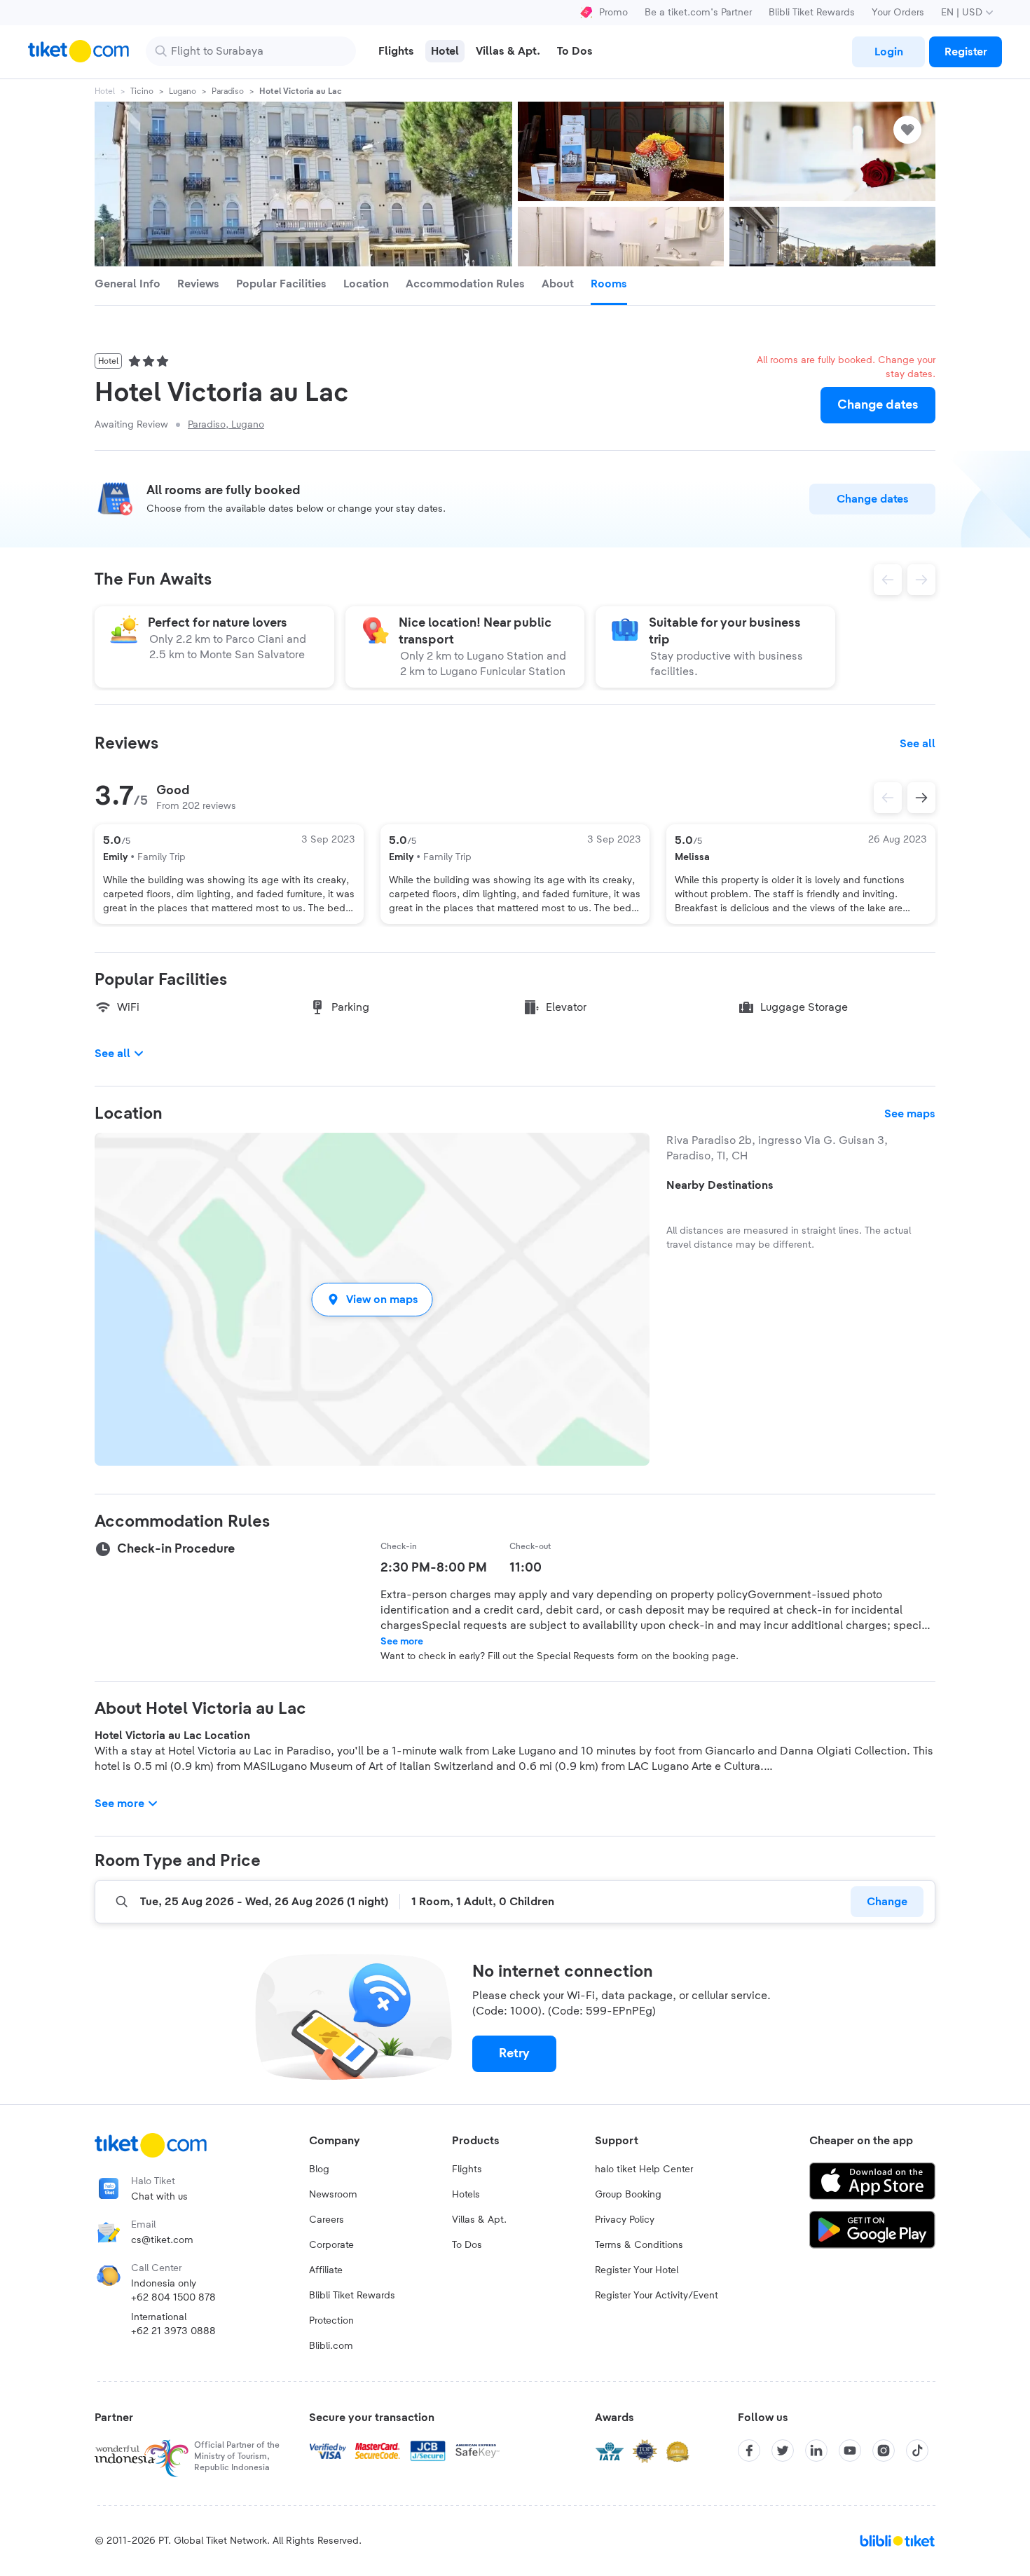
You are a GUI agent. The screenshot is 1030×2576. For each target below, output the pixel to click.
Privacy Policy (625, 2220)
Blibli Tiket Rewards (812, 13)
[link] (888, 52)
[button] (372, 1299)
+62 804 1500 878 (173, 2298)
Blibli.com (331, 2346)
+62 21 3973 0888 (173, 2331)
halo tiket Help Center (644, 2169)
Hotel (105, 91)
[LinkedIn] (816, 2451)
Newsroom (333, 2195)
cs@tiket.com (162, 2240)
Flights (467, 2169)
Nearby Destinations (720, 1185)
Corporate (331, 2245)
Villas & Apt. (479, 2220)
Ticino (142, 91)
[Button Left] (888, 798)
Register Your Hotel (637, 2270)
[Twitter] (783, 2451)
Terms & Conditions (639, 2245)
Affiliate (326, 2270)
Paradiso (228, 91)
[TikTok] (917, 2451)
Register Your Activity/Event (657, 2296)
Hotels (466, 2195)
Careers (327, 2220)
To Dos (467, 2245)
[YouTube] (850, 2451)
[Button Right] (921, 798)
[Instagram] (884, 2451)
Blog (319, 2169)
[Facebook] (749, 2451)
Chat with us (159, 2197)
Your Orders (898, 13)
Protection (331, 2321)
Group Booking (628, 2195)
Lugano (183, 91)
